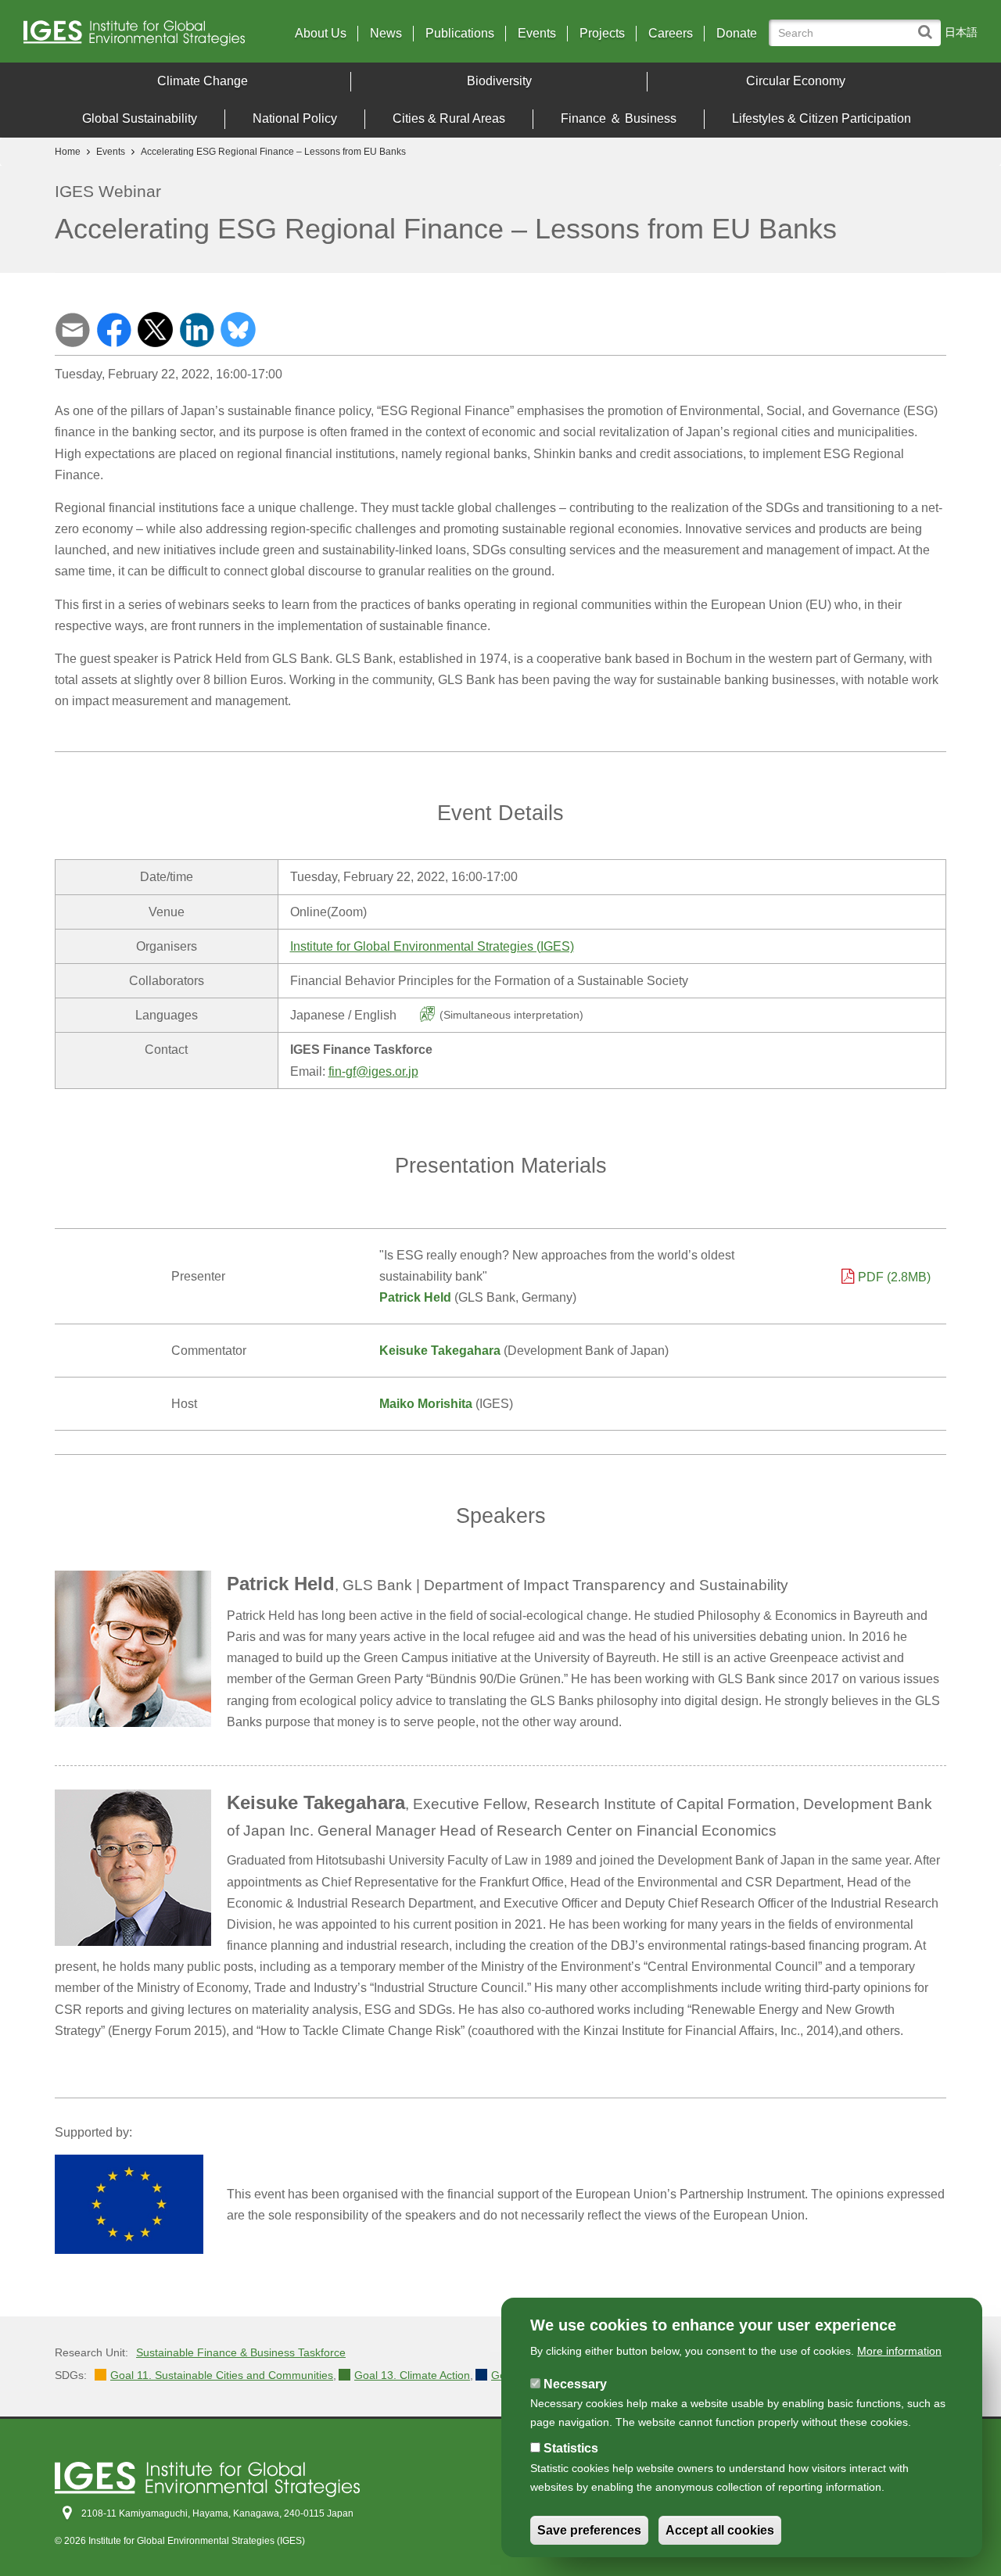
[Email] (72, 329)
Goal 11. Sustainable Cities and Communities (222, 2375)
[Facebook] (114, 329)
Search (929, 25)
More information (899, 2351)
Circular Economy (796, 81)
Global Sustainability (140, 118)
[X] (155, 329)
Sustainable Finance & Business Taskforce (241, 2352)
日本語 (961, 32)
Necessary (575, 2384)
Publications (460, 34)
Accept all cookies (720, 2530)
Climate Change (203, 81)
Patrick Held (415, 1297)
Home (68, 152)
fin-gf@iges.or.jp (373, 1071)
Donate (737, 34)
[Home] (140, 37)
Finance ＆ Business (619, 118)
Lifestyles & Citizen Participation (822, 118)
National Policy (295, 118)
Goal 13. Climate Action (412, 2375)
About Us (321, 34)
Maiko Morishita (426, 1404)
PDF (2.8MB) (894, 1277)
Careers (671, 34)
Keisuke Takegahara (440, 1351)
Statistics (571, 2449)
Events (537, 34)
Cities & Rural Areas (449, 118)
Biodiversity (499, 81)
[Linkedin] (197, 329)
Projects (602, 34)
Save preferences (589, 2530)
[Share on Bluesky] (238, 329)
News (386, 34)
